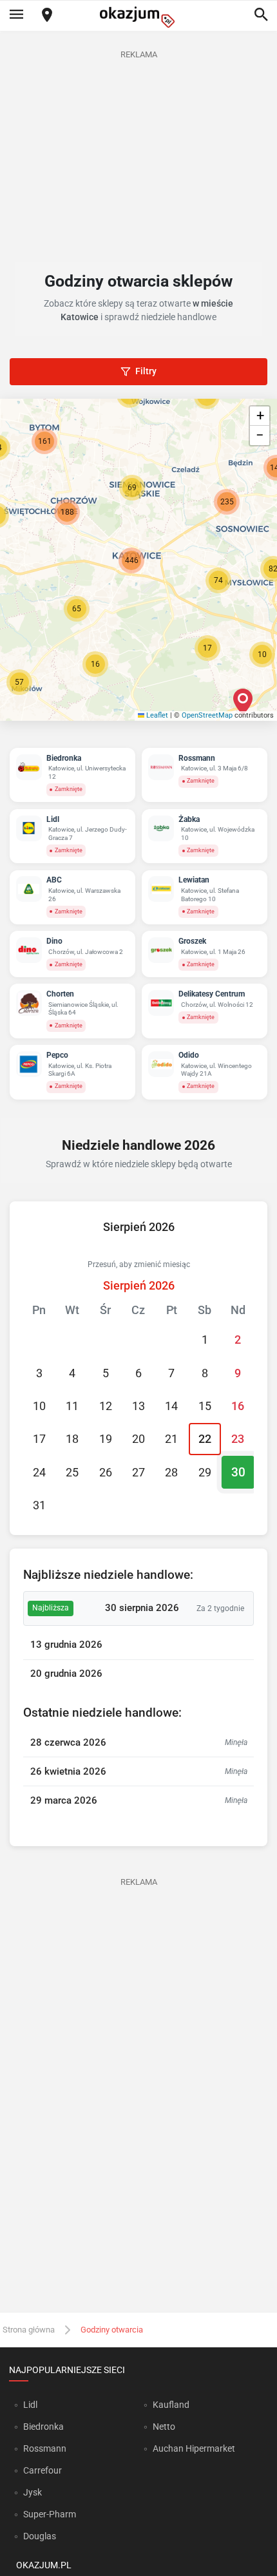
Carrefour (43, 2470)
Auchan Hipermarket (194, 2448)
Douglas (40, 2536)
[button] (95, 664)
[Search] (261, 15)
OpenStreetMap (207, 715)
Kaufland (171, 2405)
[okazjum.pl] (138, 17)
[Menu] (16, 15)
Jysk (33, 2492)
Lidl (30, 2405)
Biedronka (43, 2427)
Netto (164, 2427)
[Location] (47, 16)
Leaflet (156, 715)
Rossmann (45, 2448)
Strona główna (29, 2330)
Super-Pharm (50, 2514)
